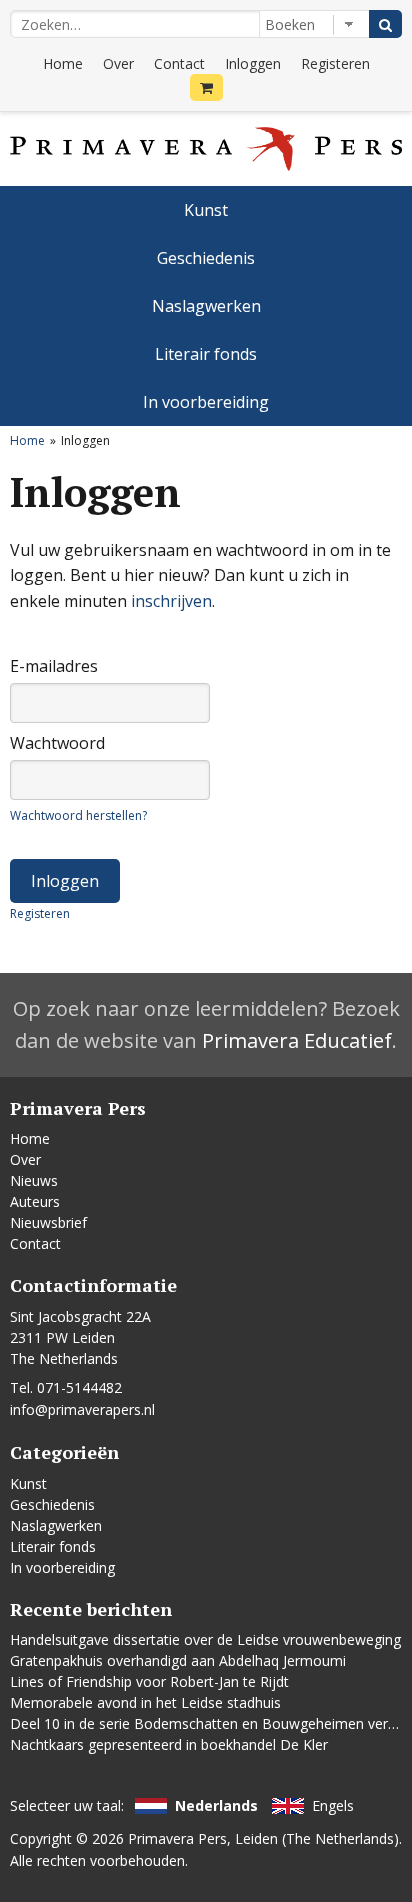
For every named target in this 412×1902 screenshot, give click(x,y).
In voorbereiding (206, 402)
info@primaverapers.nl (82, 1409)
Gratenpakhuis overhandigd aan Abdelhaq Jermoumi (178, 1660)
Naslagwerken (206, 306)
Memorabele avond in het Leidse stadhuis (145, 1702)
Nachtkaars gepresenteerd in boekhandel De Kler (169, 1744)
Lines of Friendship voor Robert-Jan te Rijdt (149, 1681)
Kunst (206, 210)
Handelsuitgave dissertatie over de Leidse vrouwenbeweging (205, 1639)
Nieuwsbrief (48, 1222)
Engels (333, 1805)
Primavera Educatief (297, 1040)
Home (63, 63)
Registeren (335, 63)
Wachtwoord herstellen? (78, 815)
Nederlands (216, 1805)
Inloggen (253, 63)
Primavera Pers (177, 1838)
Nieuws (34, 1180)
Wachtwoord (57, 743)
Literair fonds (206, 354)
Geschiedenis (206, 258)
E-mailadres (54, 666)
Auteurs (35, 1201)
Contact (179, 63)
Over (118, 63)
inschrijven (171, 601)
